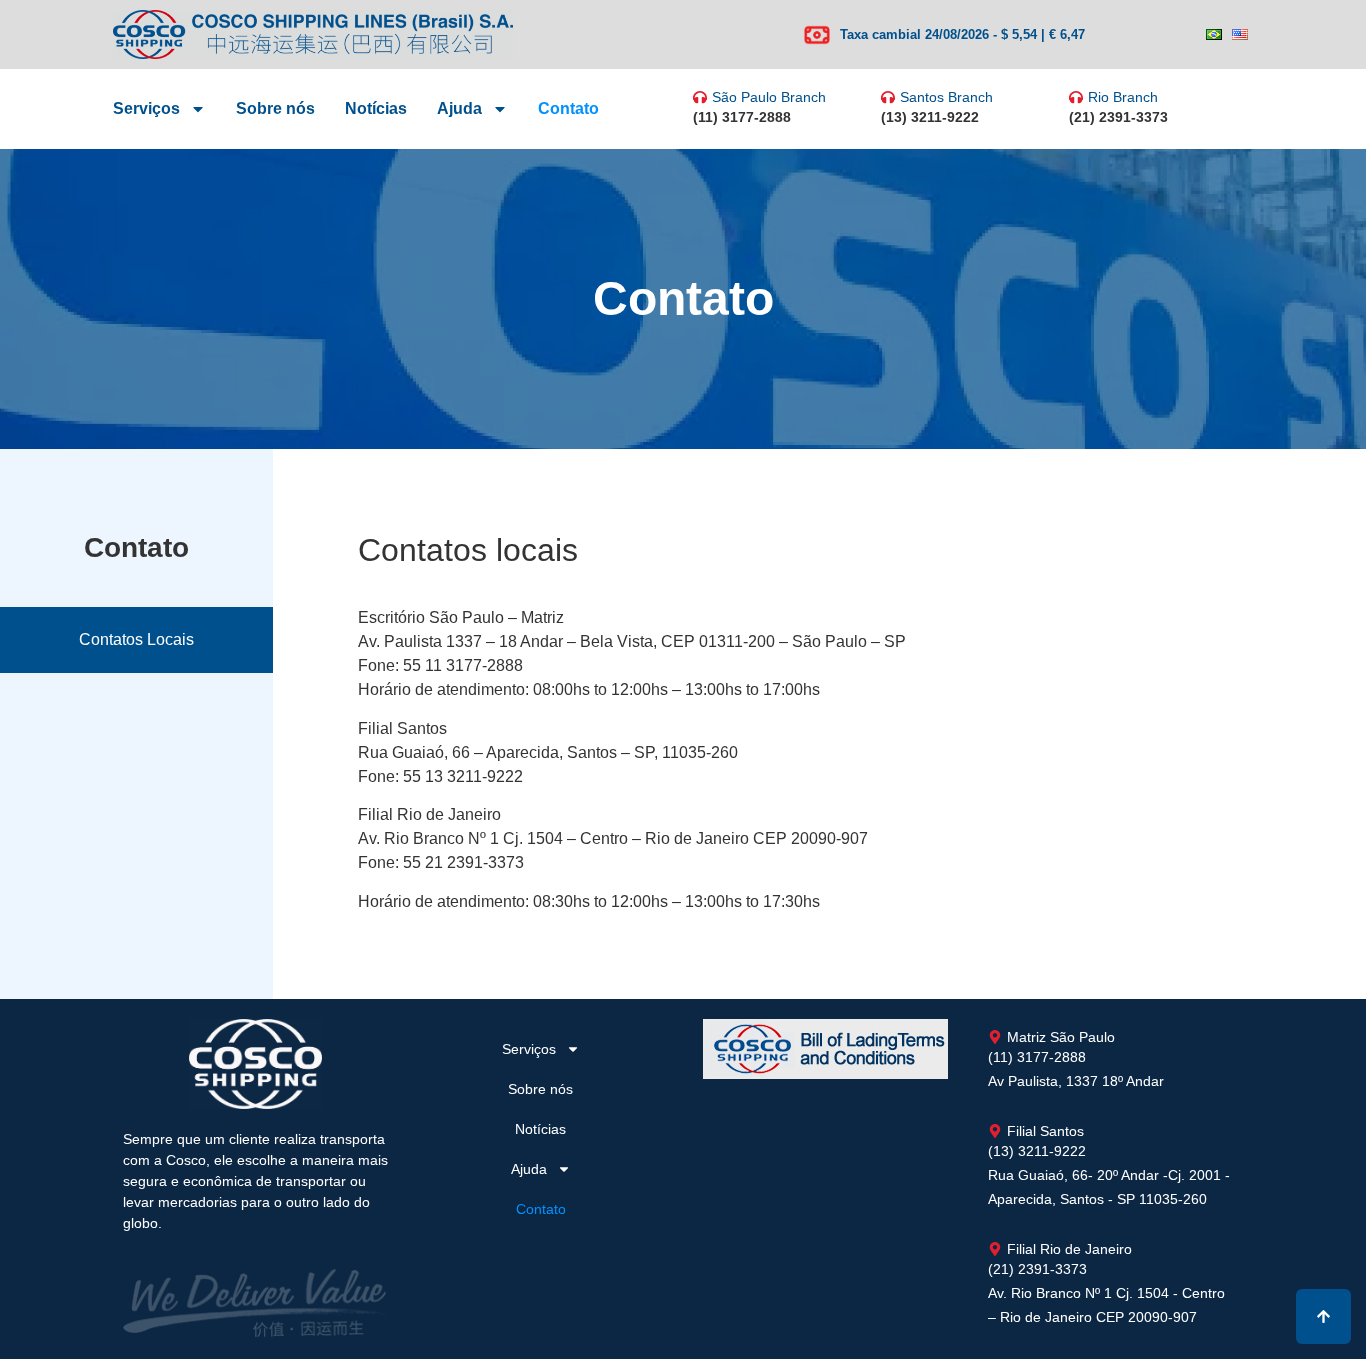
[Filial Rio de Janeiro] (995, 1249)
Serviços (146, 108)
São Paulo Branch (769, 97)
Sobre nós (275, 108)
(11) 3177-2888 (742, 117)
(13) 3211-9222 (930, 117)
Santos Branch (946, 97)
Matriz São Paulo (1061, 1037)
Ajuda (459, 108)
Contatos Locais (136, 639)
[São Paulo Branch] (700, 97)
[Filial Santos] (995, 1131)
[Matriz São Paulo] (995, 1037)
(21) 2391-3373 (1118, 117)
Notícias (376, 108)
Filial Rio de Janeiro (1069, 1249)
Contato (568, 108)
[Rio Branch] (1076, 97)
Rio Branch (1123, 97)
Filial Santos (1045, 1131)
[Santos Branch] (888, 97)
